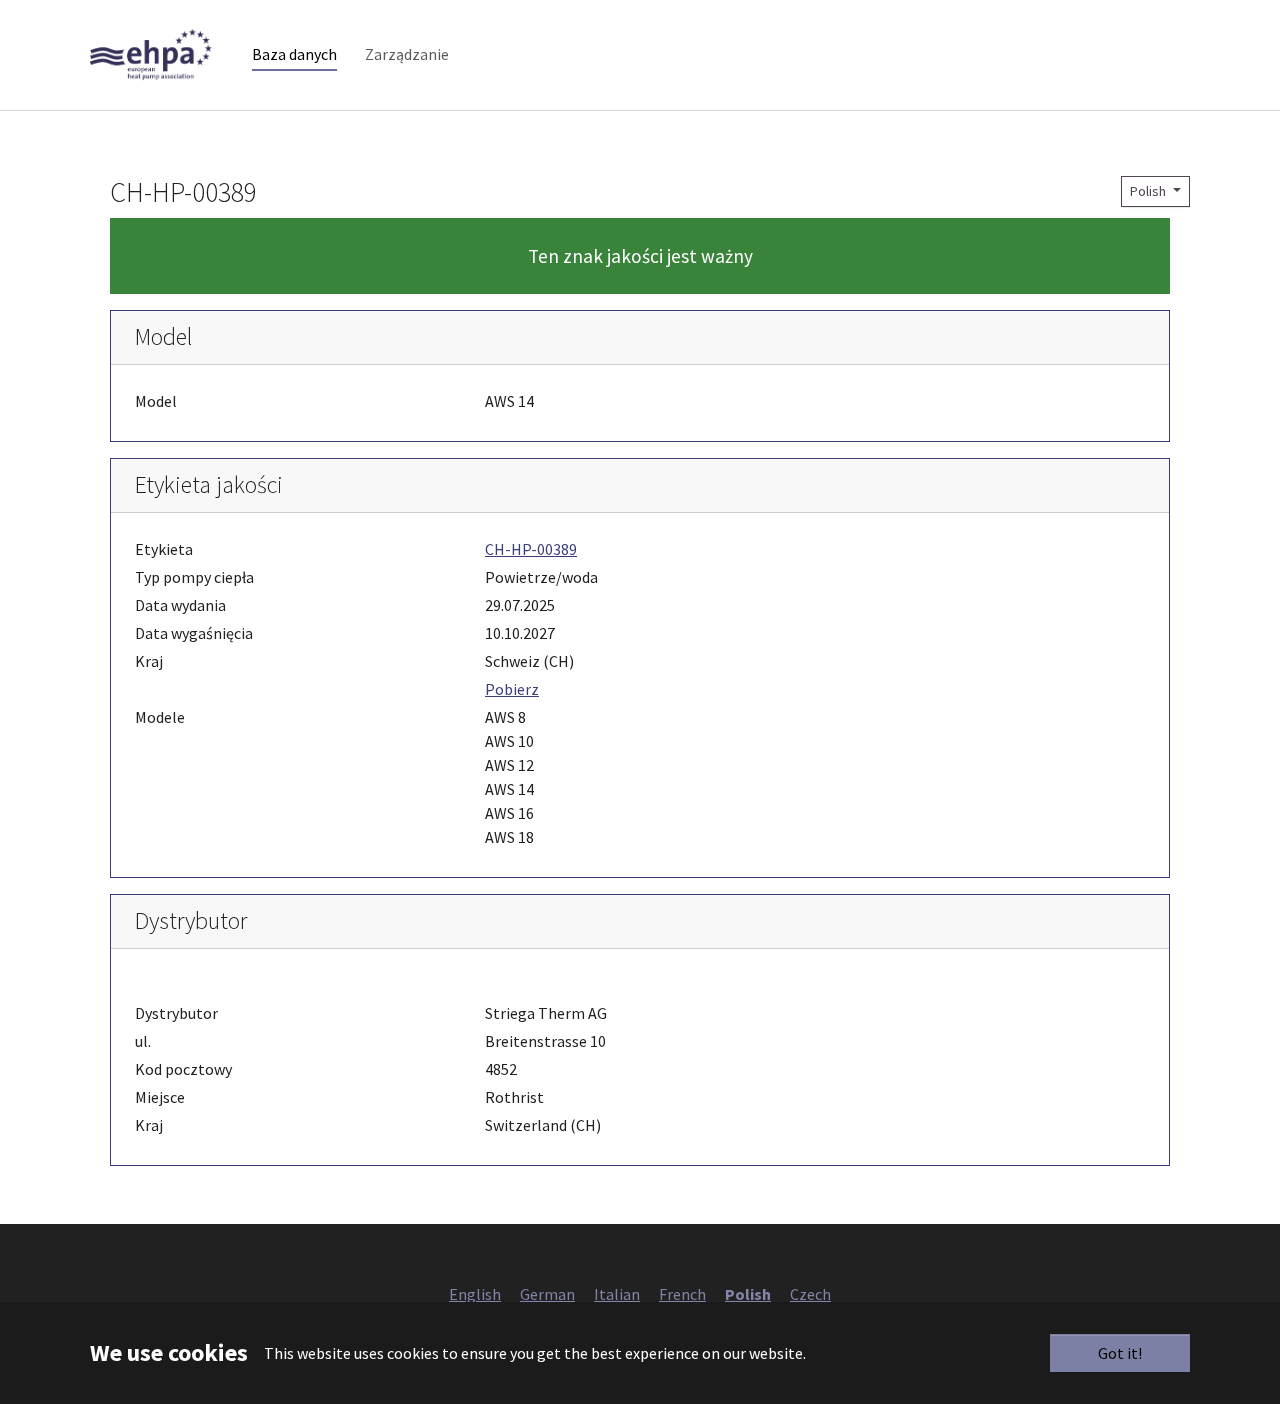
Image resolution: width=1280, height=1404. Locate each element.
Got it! (1120, 1353)
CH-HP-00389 (531, 549)
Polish (1149, 191)
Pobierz (512, 689)
